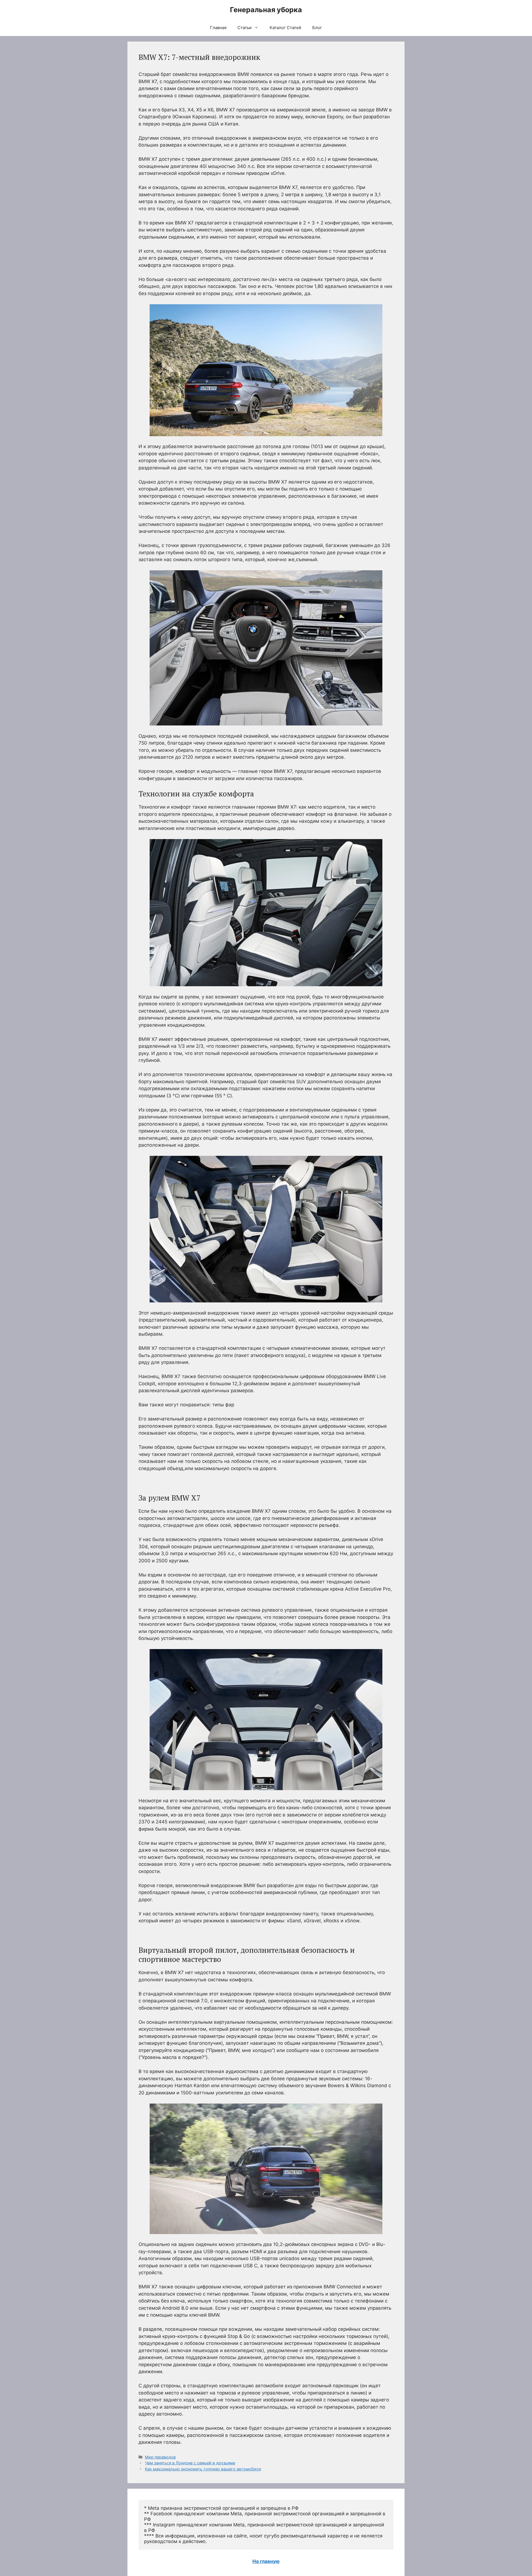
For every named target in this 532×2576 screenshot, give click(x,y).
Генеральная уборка (266, 10)
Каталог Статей (285, 28)
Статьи (245, 28)
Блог (317, 28)
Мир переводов (160, 2457)
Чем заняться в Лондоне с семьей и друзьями (190, 2463)
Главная (218, 28)
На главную (266, 2561)
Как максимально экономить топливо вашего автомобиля (203, 2469)
